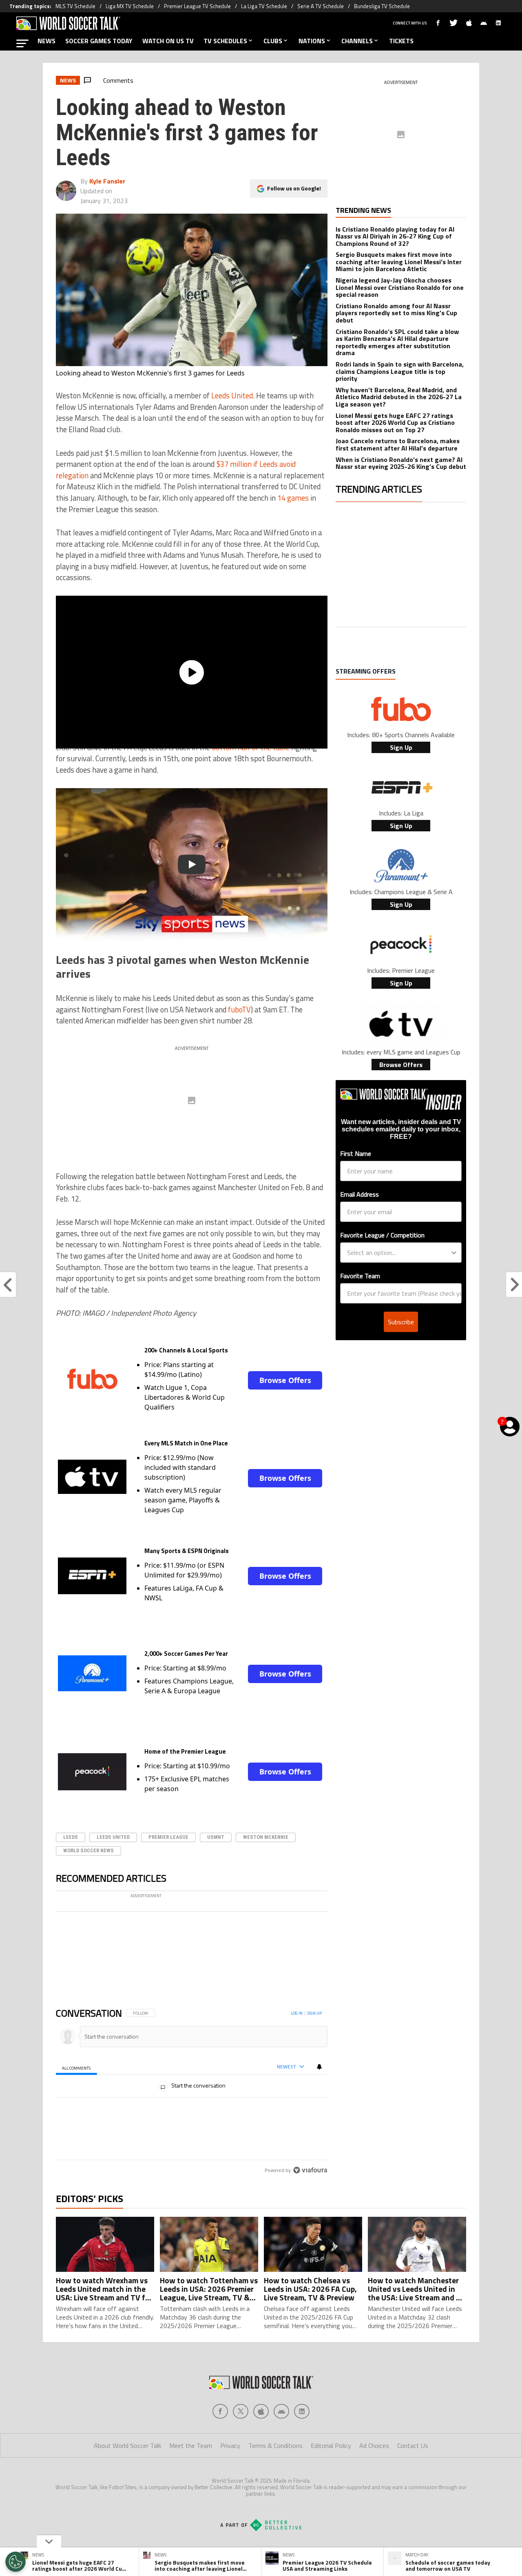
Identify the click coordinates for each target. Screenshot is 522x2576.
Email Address (359, 1194)
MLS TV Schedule (75, 6)
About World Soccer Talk (127, 2478)
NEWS (46, 41)
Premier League (168, 1837)
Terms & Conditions (275, 2478)
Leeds (71, 1837)
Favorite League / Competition (382, 1235)
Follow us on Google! (294, 188)
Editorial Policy (331, 2478)
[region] (192, 2124)
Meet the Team (191, 2478)
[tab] (76, 2099)
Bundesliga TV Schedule (382, 6)
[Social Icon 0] (220, 2443)
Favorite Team (360, 1276)
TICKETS (401, 41)
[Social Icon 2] (261, 2443)
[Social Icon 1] (241, 2443)
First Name (356, 1153)
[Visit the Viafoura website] (310, 2202)
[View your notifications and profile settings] (319, 2099)
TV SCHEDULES (225, 41)
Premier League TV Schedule (197, 6)
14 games (293, 498)
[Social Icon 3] (281, 2443)
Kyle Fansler (107, 181)
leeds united (113, 1837)
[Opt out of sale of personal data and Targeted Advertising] (15, 2562)
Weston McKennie (266, 1837)
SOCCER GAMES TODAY (99, 41)
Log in (297, 2045)
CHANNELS (357, 41)
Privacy (230, 2478)
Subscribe (401, 1322)
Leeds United (232, 395)
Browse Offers (285, 1380)
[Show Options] (454, 1253)
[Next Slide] (321, 1953)
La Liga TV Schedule (264, 6)
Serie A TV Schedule (321, 6)
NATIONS (312, 41)
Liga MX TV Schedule (130, 6)
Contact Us (413, 2478)
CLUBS (273, 41)
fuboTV (239, 1010)
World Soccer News (88, 1850)
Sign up (314, 2045)
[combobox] (398, 1253)
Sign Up (401, 747)
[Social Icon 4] (302, 2443)
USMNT (216, 1837)
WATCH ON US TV (168, 41)
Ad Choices (374, 2478)
